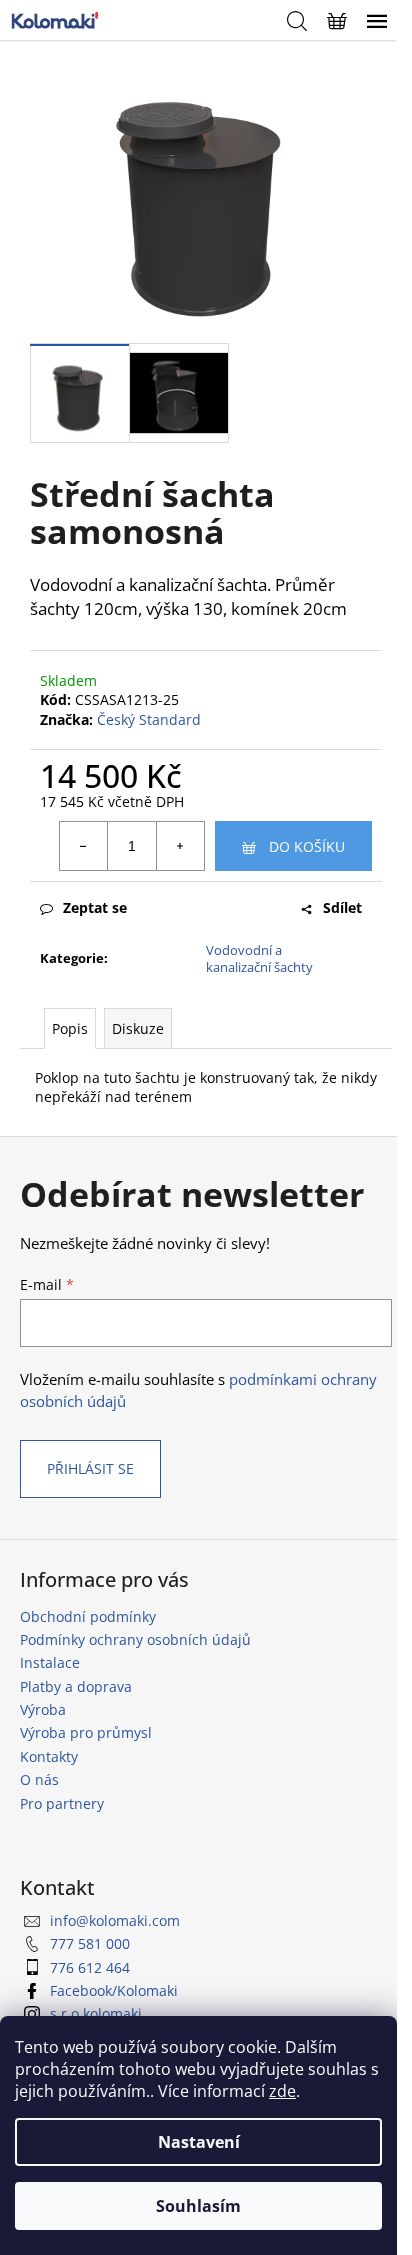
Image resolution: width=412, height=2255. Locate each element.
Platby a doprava (76, 1686)
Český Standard (149, 719)
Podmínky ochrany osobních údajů (135, 1639)
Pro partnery (62, 1803)
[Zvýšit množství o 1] (180, 846)
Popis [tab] (70, 1028)
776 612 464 (90, 1967)
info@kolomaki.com (115, 1920)
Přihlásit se (90, 1468)
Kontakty (49, 1756)
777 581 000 (90, 1943)
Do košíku (307, 846)
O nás (39, 1779)
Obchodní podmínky (88, 1616)
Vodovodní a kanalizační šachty (259, 958)
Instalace (50, 1662)
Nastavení (199, 2142)
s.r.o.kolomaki (96, 2013)
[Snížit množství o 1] (84, 846)
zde (282, 2091)
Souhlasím (198, 2206)
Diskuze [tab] (138, 1028)
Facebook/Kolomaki (114, 1990)
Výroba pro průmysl (86, 1732)
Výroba (43, 1709)
